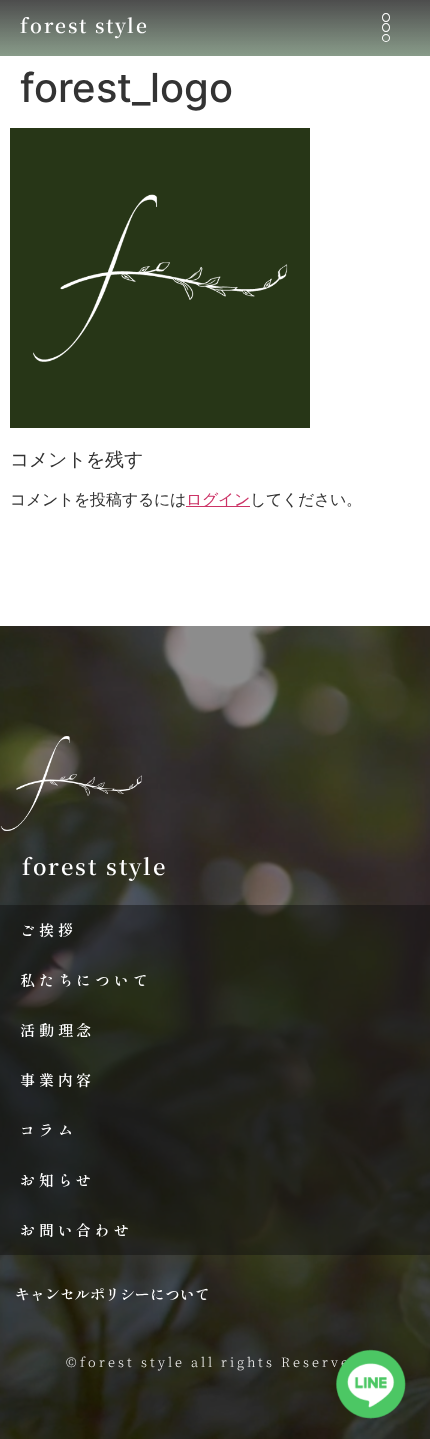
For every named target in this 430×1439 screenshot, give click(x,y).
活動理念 (57, 1029)
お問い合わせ (76, 1229)
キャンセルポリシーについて (112, 1293)
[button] (386, 28)
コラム (48, 1129)
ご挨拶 (48, 929)
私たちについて (86, 979)
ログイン (218, 499)
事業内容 (57, 1079)
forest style (84, 25)
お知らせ (57, 1179)
